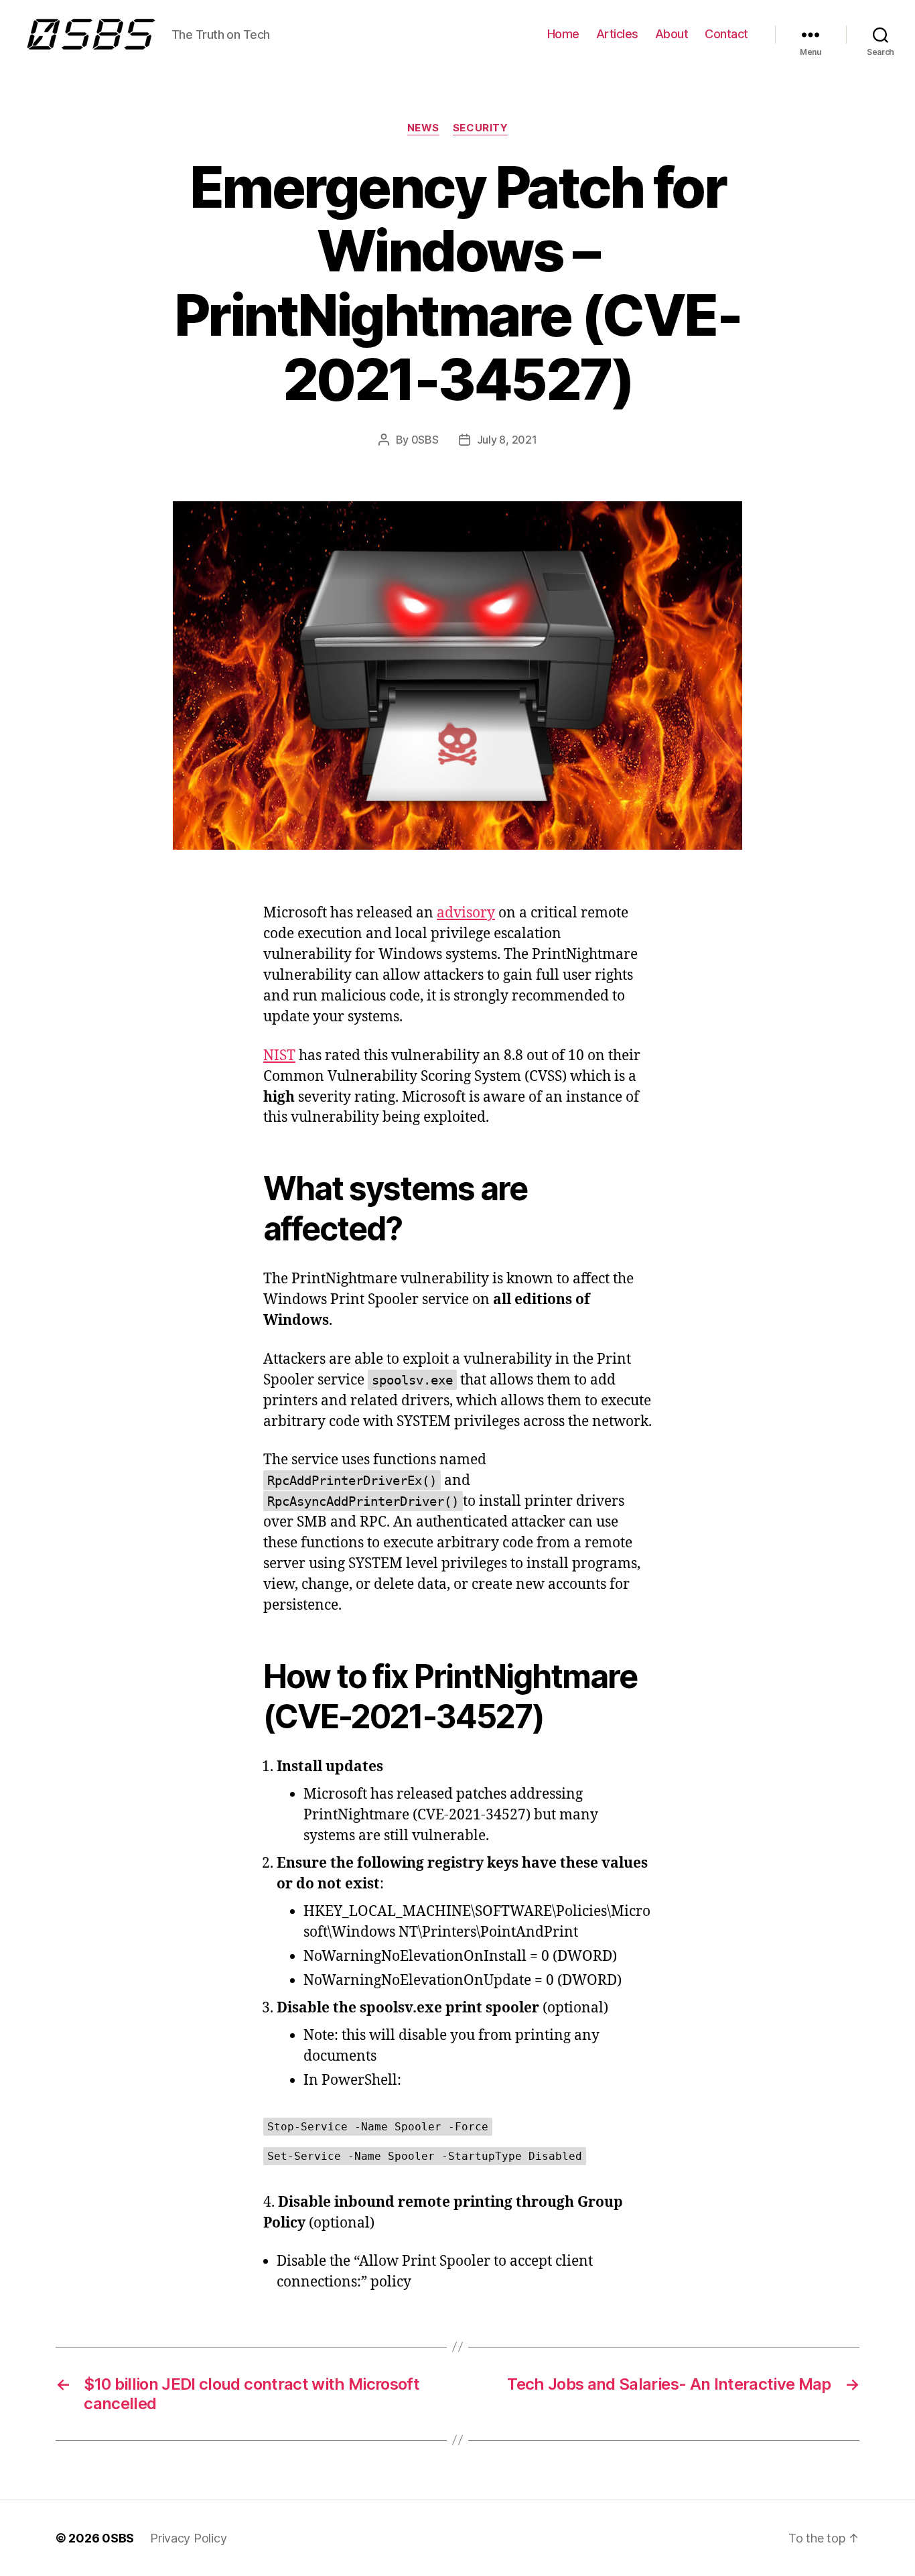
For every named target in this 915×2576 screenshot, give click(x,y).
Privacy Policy (188, 2538)
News (423, 128)
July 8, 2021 (507, 440)
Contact (726, 34)
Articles (617, 34)
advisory (466, 913)
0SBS (425, 440)
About (672, 34)
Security (480, 128)
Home (563, 34)
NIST (279, 1056)
